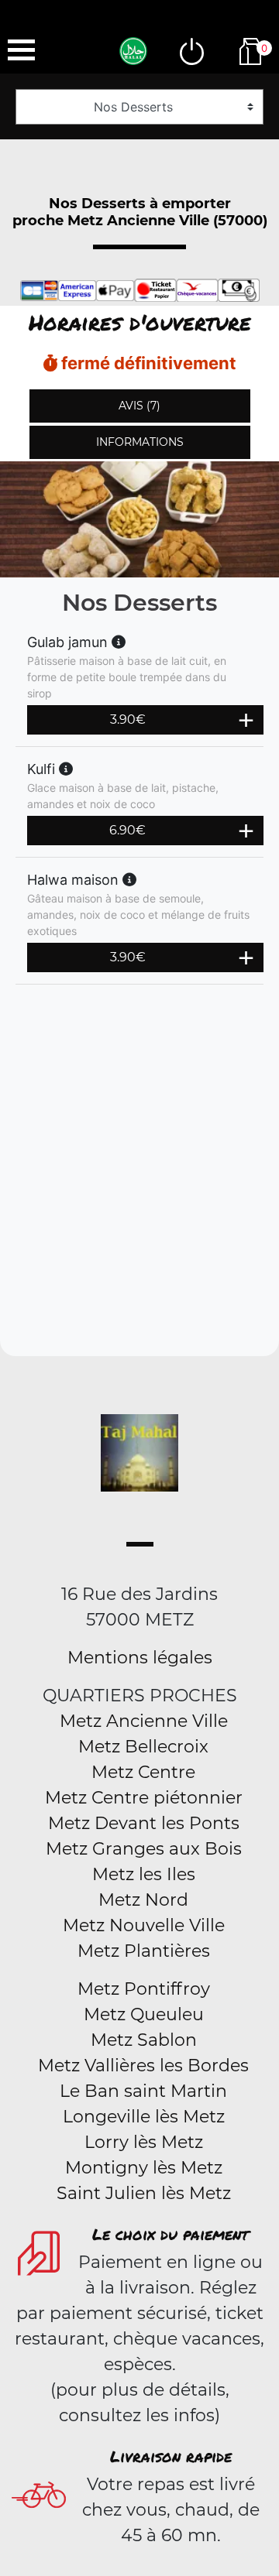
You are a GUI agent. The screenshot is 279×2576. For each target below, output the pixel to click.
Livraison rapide (171, 2456)
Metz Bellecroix (143, 1747)
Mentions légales (140, 1658)
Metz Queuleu (144, 2014)
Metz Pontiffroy (144, 1989)
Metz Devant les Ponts (144, 1823)
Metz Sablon (144, 2040)
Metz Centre (143, 1772)
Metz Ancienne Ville (144, 1721)
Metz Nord (143, 1900)
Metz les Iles (144, 1874)
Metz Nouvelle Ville (144, 1925)
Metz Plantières (144, 1951)
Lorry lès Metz (144, 2142)
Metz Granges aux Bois (144, 1849)
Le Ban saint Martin (143, 2091)
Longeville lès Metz (144, 2117)
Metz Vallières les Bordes (143, 2066)
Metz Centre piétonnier (144, 1798)
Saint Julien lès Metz (144, 2193)
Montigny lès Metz (144, 2168)
